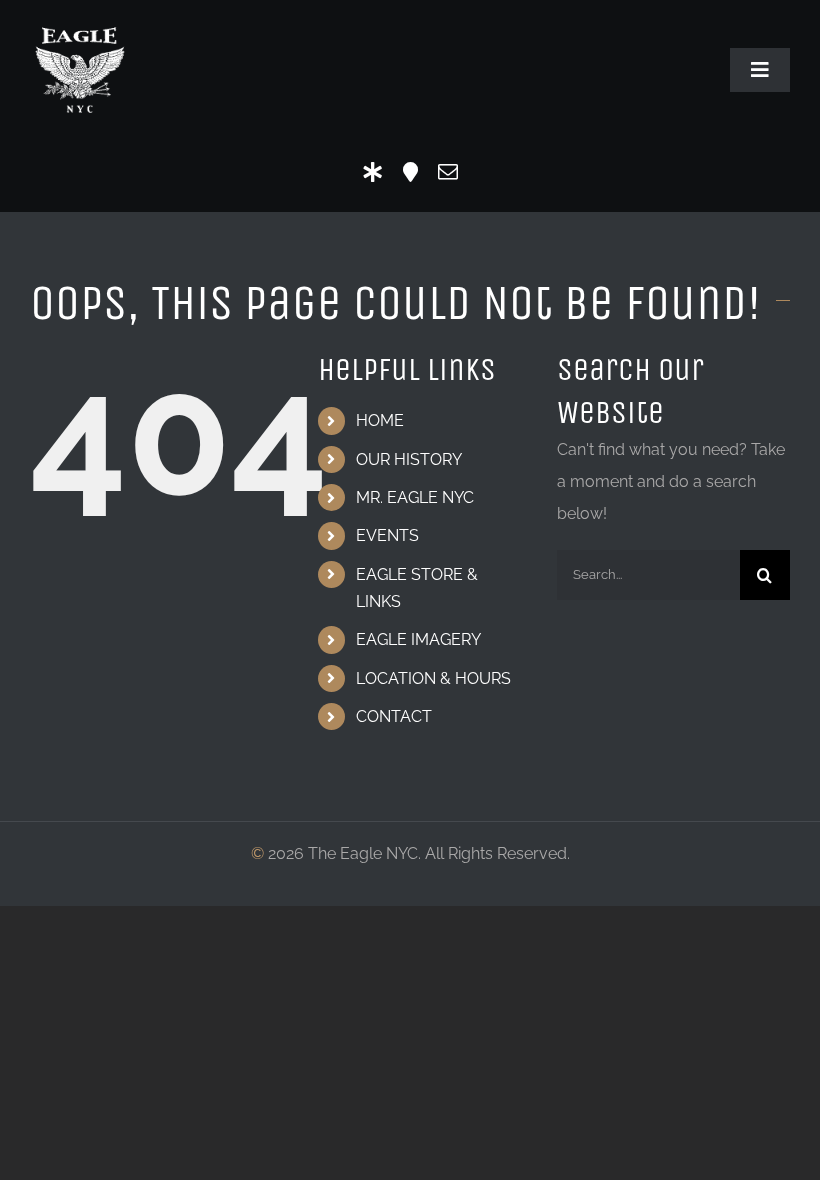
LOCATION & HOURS (433, 678)
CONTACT (394, 716)
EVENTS (387, 535)
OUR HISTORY (409, 459)
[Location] (410, 172)
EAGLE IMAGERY (418, 639)
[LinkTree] (373, 172)
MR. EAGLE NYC (415, 497)
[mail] (448, 172)
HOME (380, 420)
